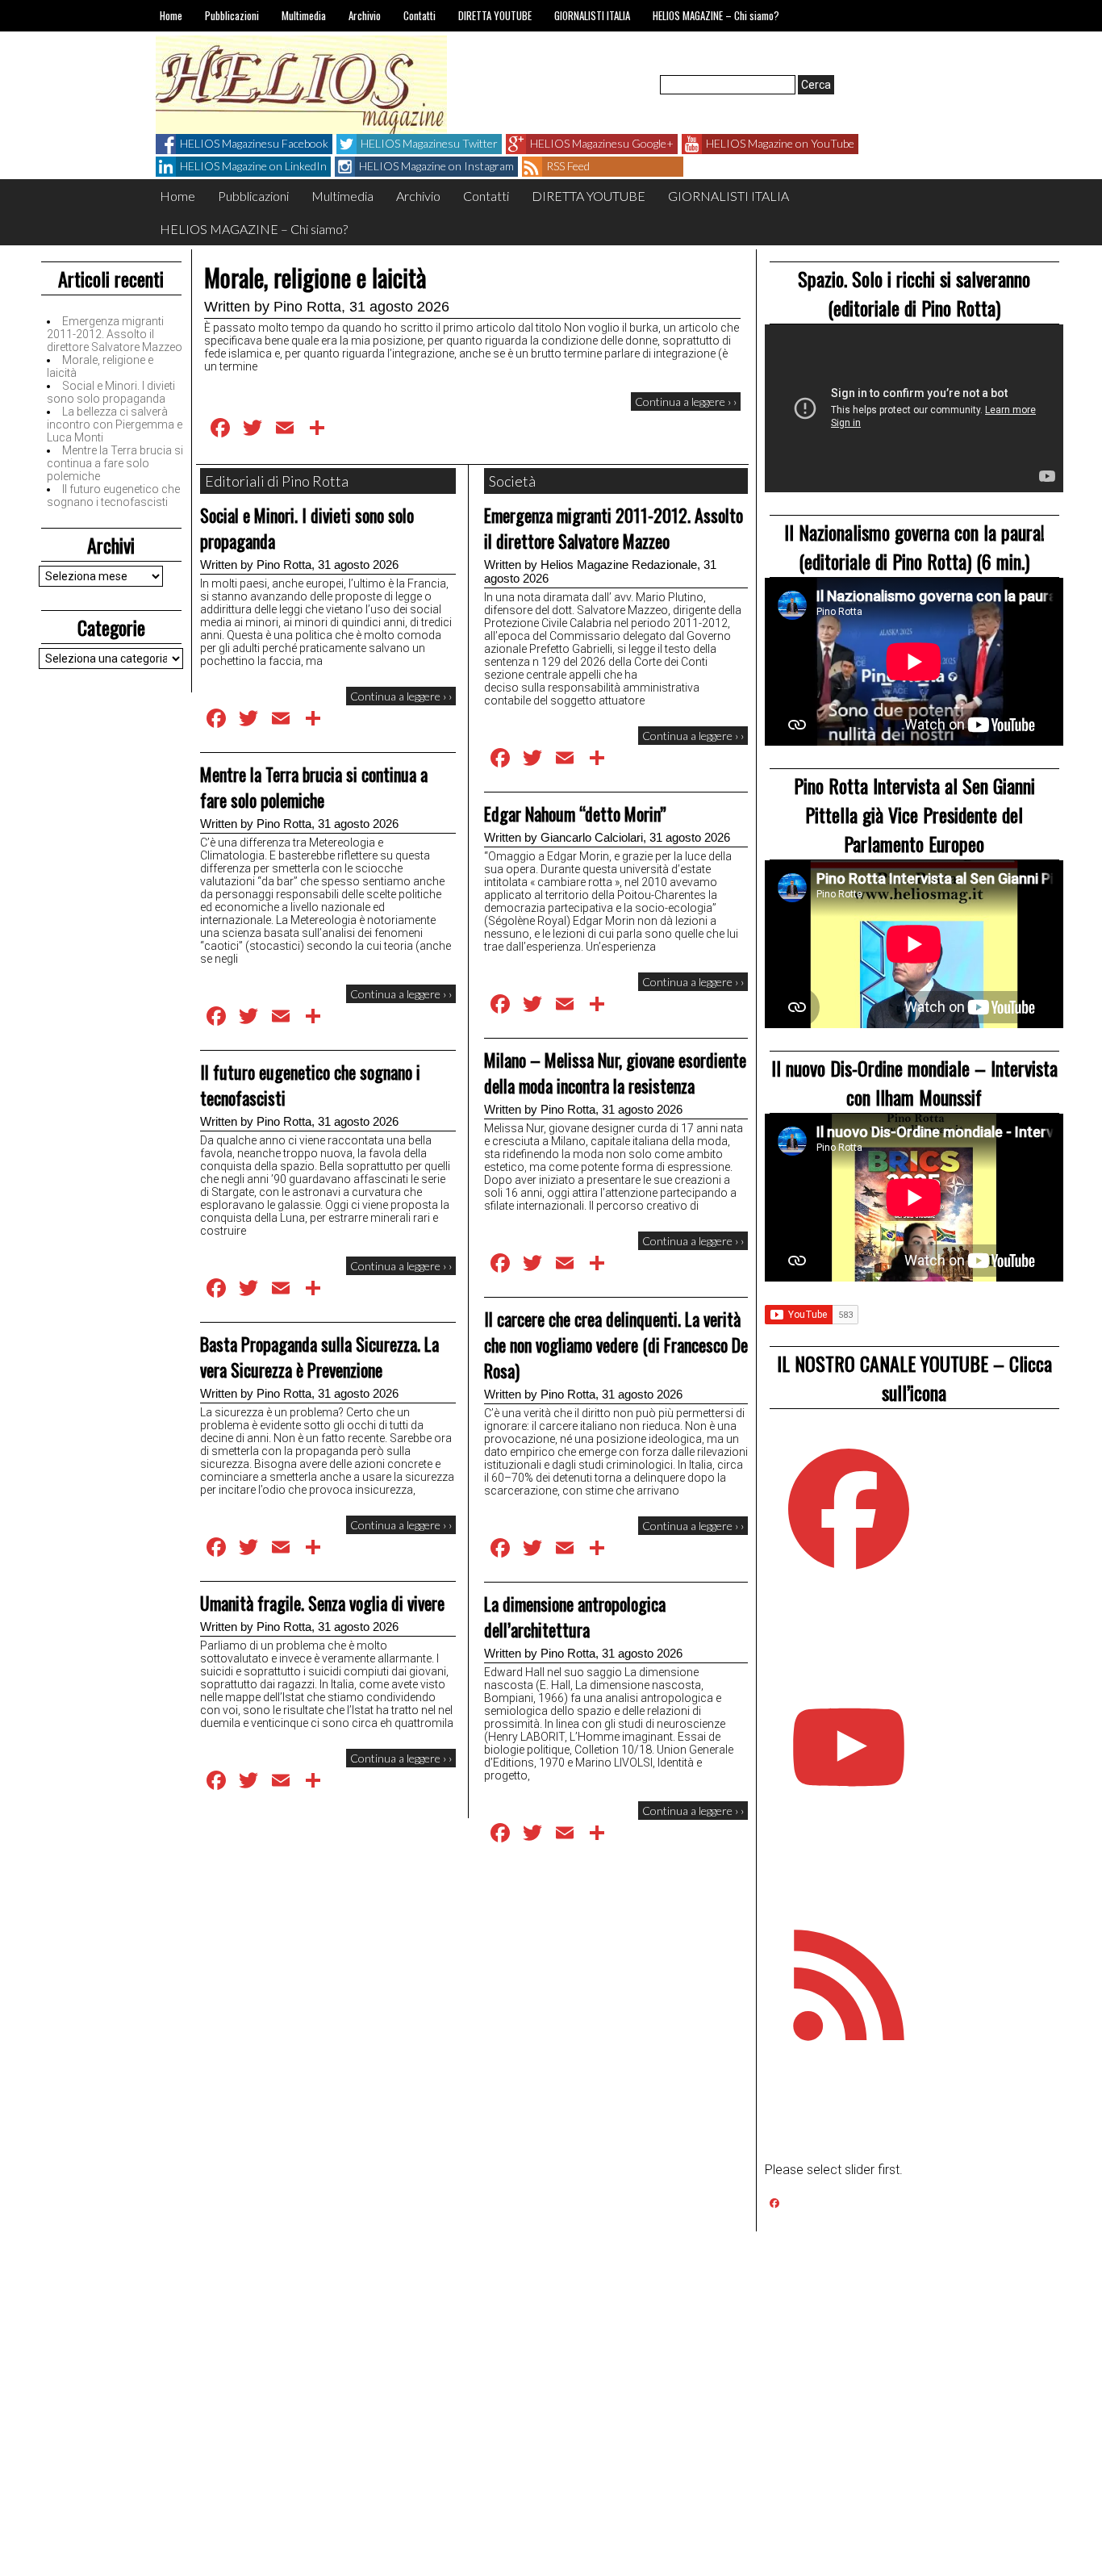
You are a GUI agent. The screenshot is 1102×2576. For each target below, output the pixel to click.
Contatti (420, 15)
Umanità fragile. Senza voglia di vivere (322, 1603)
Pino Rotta (307, 307)
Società (512, 481)
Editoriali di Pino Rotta (277, 481)
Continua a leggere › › (686, 401)
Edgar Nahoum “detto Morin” (575, 813)
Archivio (365, 15)
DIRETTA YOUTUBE (495, 15)
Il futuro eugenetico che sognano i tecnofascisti (113, 496)
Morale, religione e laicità (315, 277)
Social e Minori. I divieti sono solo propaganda (111, 392)
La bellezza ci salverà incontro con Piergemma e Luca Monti (115, 424)
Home (171, 15)
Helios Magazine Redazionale (619, 565)
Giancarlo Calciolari (592, 837)
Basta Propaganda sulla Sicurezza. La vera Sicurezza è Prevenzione (319, 1357)
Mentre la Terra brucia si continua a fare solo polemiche (115, 463)
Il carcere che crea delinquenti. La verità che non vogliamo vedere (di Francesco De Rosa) (616, 1344)
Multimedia (304, 15)
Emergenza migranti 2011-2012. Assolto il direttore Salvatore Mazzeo (115, 334)
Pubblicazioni (232, 15)
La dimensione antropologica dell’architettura (575, 1616)
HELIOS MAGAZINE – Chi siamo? (716, 15)
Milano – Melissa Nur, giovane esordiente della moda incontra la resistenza (615, 1073)
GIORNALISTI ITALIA (592, 15)
